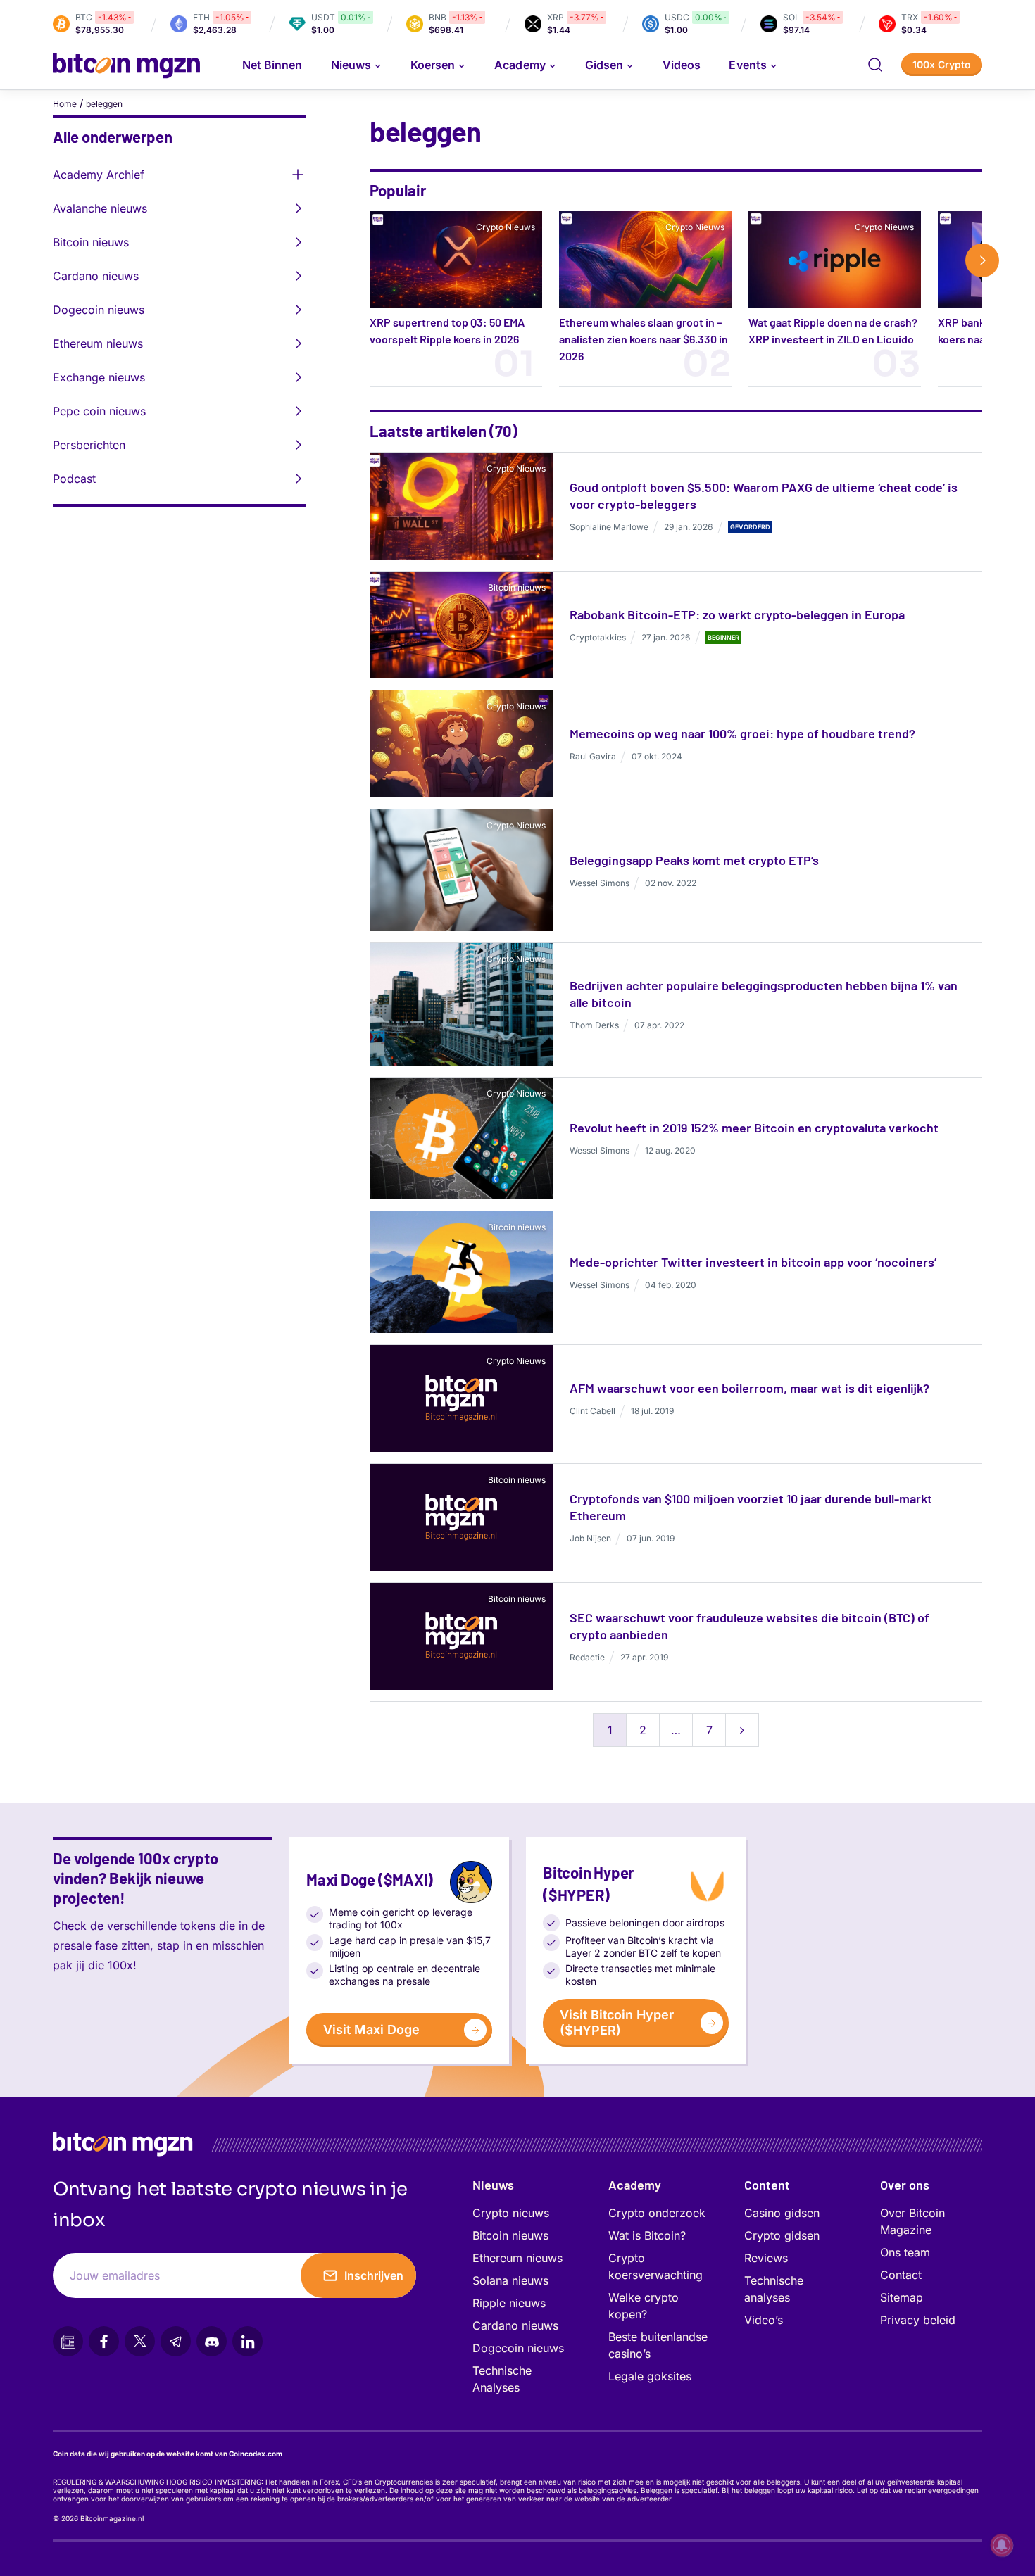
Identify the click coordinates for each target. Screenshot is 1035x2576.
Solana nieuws (510, 2280)
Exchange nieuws (99, 377)
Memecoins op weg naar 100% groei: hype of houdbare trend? (742, 733)
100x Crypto (942, 64)
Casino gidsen (782, 2213)
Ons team (905, 2252)
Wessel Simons (600, 883)
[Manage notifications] (1002, 2545)
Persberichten (89, 445)
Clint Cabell (592, 1411)
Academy (520, 65)
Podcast (74, 479)
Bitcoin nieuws (91, 242)
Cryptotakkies (598, 637)
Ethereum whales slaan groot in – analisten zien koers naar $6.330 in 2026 (644, 339)
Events (747, 65)
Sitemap (902, 2297)
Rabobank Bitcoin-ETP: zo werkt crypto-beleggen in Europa (737, 614)
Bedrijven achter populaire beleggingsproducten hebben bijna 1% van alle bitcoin (764, 994)
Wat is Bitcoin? (647, 2235)
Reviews (766, 2258)
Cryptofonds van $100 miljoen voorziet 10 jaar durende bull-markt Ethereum (751, 1507)
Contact (901, 2275)
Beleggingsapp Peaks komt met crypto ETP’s (694, 860)
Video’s (764, 2320)
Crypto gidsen (782, 2235)
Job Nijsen (590, 1538)
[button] (875, 65)
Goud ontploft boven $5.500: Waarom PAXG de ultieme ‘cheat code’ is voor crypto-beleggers (764, 495)
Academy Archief (99, 175)
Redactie (587, 1657)
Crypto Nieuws (506, 227)
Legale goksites (650, 2376)
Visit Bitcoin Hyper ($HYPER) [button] (617, 2022)
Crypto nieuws (511, 2213)
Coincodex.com (256, 2454)
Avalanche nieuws (100, 208)
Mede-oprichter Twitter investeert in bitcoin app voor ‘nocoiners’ (753, 1262)
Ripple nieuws (509, 2303)
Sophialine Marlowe (609, 527)
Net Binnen (272, 65)
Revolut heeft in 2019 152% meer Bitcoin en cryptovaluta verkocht (754, 1128)
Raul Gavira (593, 756)
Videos (682, 65)
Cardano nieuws (96, 276)
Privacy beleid (918, 2320)
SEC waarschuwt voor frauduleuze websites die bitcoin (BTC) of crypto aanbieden (749, 1626)
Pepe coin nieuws (99, 411)
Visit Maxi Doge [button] (371, 2029)
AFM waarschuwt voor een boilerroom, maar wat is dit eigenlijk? (749, 1388)
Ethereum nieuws (98, 343)
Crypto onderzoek (657, 2213)
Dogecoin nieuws (99, 310)
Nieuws (493, 2185)
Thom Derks (594, 1025)
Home (65, 104)
